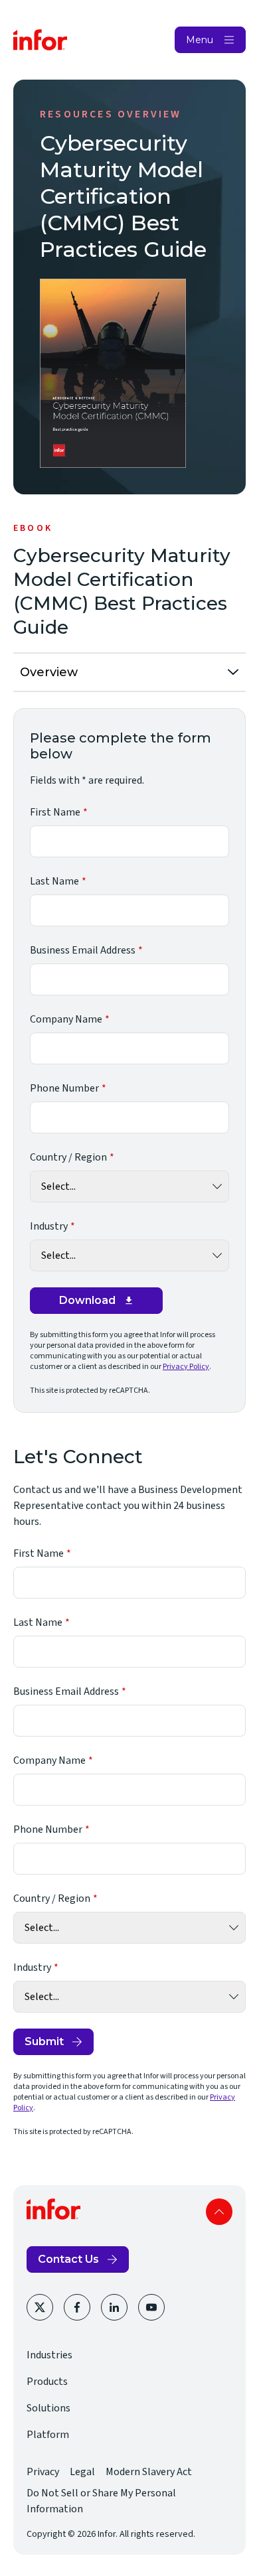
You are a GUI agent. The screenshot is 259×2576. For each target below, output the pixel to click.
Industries (49, 2355)
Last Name (54, 881)
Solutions (48, 2408)
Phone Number (64, 1088)
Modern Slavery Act (149, 2472)
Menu (200, 40)
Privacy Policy (186, 1367)
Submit (44, 2041)
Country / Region (68, 1157)
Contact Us (68, 2259)
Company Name (66, 1019)
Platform (48, 2435)
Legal (82, 2472)
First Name (55, 812)
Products (47, 2382)
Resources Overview (111, 114)
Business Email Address (83, 950)
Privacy (43, 2472)
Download (87, 1300)
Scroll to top (219, 2212)
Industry (49, 1226)
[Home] (41, 40)
